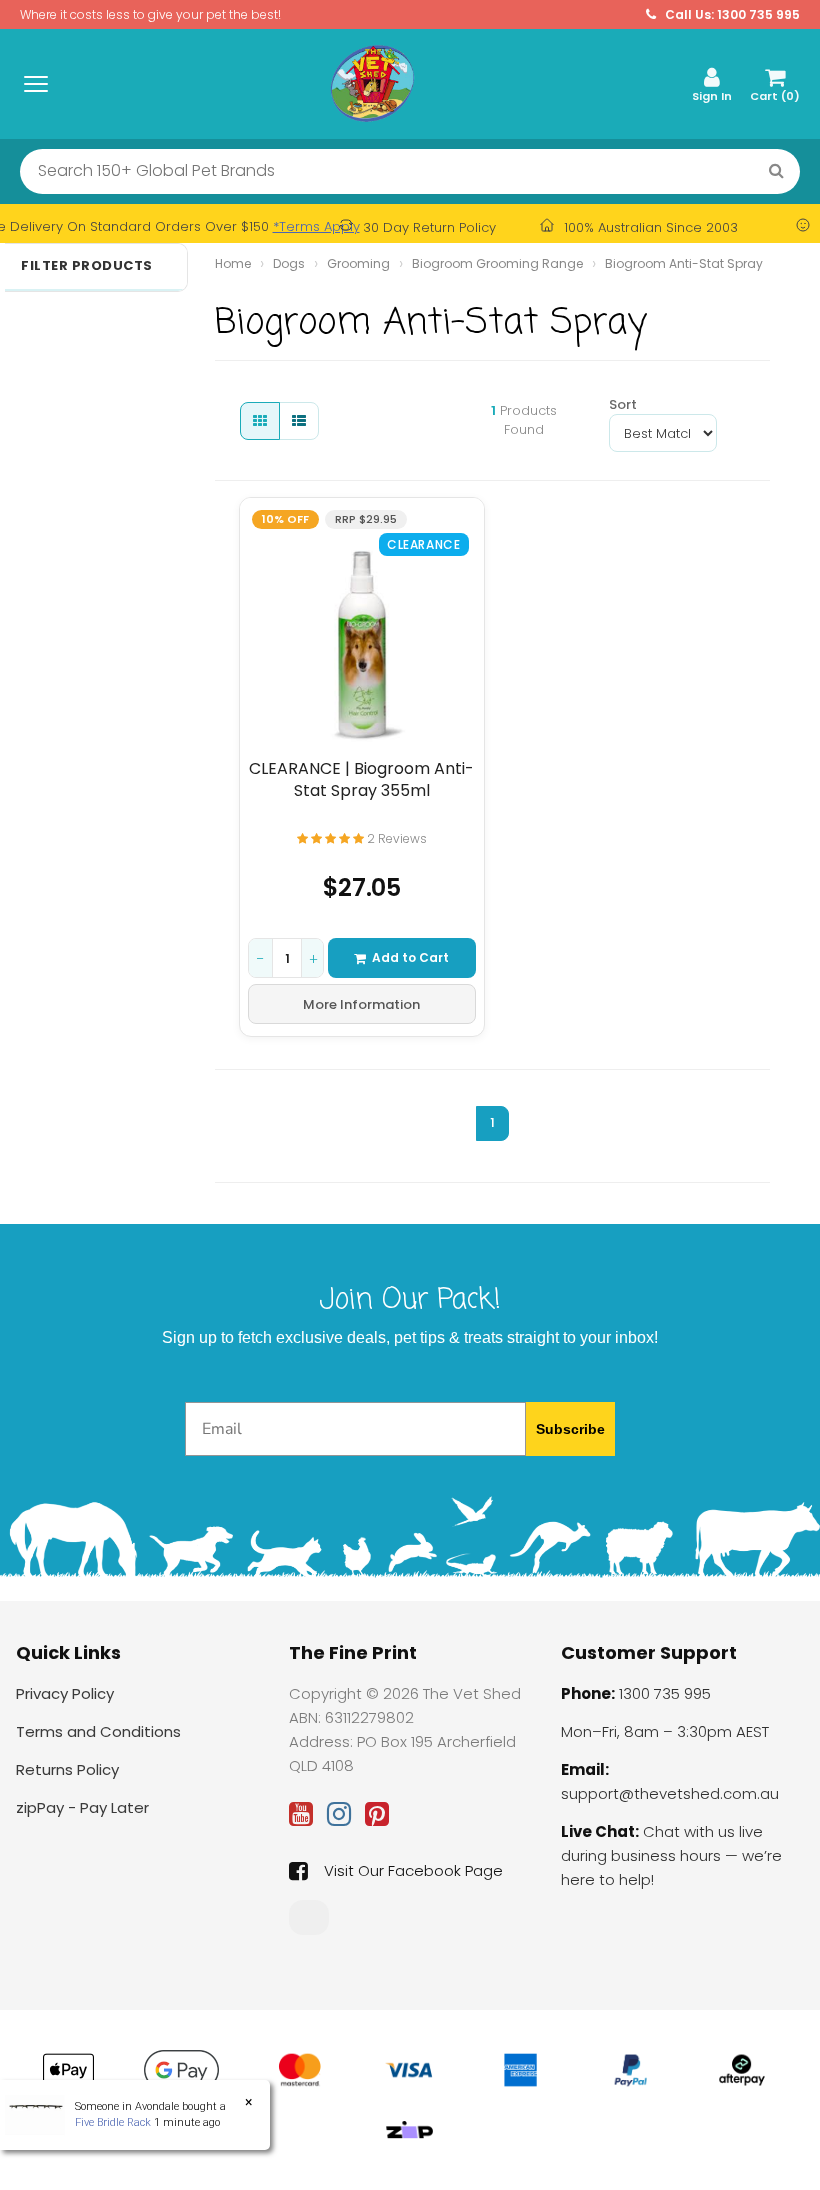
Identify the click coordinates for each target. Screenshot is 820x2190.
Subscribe (570, 1429)
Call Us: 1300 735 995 (731, 14)
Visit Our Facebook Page (413, 1870)
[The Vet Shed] (372, 83)
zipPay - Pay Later (82, 1807)
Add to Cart (410, 957)
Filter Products (87, 266)
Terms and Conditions (98, 1731)
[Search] (776, 171)
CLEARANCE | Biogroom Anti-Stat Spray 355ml (361, 779)
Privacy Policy (65, 1693)
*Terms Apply (316, 226)
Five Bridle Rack (113, 2122)
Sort (616, 404)
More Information (361, 1004)
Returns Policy (67, 1769)
